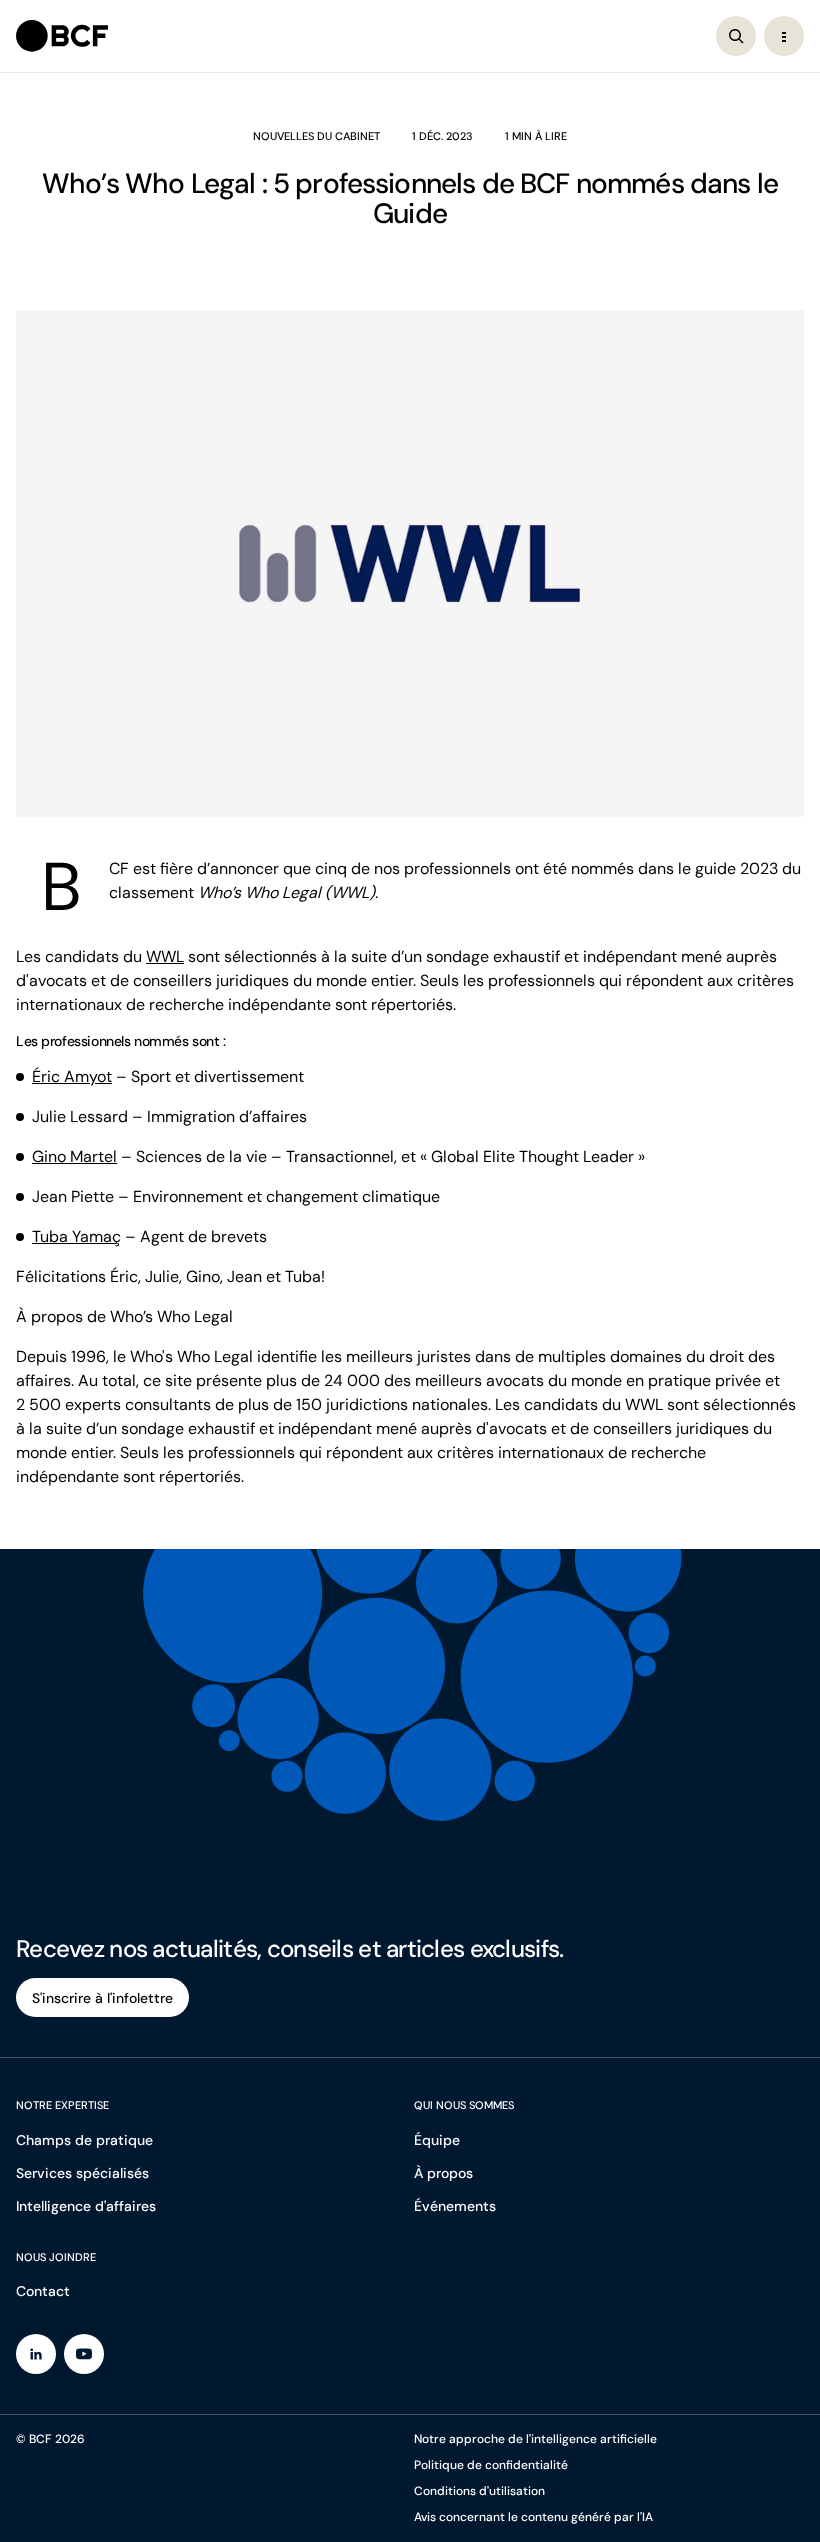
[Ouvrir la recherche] (736, 36)
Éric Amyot (72, 1076)
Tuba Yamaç (76, 1236)
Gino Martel (74, 1156)
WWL (165, 956)
